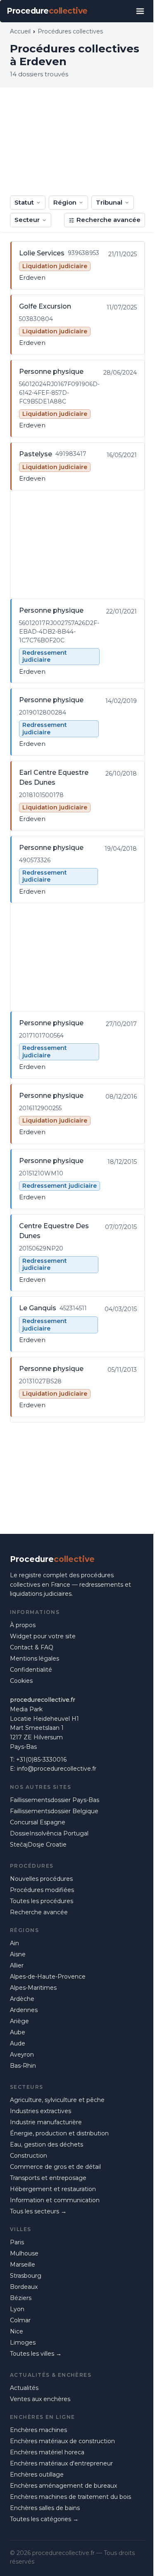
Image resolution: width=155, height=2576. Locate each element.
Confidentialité (31, 1670)
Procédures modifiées (42, 1890)
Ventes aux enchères (40, 2399)
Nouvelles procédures (41, 1879)
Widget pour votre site (43, 1636)
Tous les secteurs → (38, 2211)
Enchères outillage (37, 2475)
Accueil (20, 31)
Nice (17, 2331)
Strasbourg (26, 2276)
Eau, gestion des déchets (46, 2144)
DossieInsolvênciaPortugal (49, 1833)
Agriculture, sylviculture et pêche (57, 2100)
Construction (29, 2156)
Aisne (18, 1954)
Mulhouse (24, 2253)
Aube (18, 2032)
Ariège (19, 2021)
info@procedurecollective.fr (57, 1769)
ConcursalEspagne (38, 1822)
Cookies (21, 1681)
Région (65, 202)
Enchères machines (38, 2430)
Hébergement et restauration (53, 2189)
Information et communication (55, 2200)
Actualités (24, 2388)
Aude (18, 2043)
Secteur (27, 220)
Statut (24, 202)
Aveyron (22, 2055)
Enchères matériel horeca (47, 2452)
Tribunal (109, 202)
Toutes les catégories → (44, 2519)
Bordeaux (24, 2287)
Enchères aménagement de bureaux (63, 2486)
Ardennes (24, 2010)
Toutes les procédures (42, 1901)
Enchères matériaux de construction (62, 2441)
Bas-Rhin (23, 2066)
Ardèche (22, 1999)
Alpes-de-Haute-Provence (48, 1977)
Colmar (20, 2320)
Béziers (21, 2298)
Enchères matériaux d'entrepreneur (61, 2463)
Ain (14, 1943)
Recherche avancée (108, 220)
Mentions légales (35, 1658)
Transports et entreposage (48, 2178)
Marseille (23, 2265)
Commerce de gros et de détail (55, 2167)
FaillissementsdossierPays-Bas (55, 1800)
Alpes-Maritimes (33, 1988)
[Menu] (140, 11)
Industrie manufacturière (46, 2122)
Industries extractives (41, 2111)
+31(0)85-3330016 (41, 1760)
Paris (17, 2242)
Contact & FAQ (32, 1647)
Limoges (23, 2342)
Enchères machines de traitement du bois (70, 2497)
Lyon (17, 2309)
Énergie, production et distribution (59, 2133)
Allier (17, 1965)
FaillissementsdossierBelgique (54, 1811)
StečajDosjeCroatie (38, 1845)
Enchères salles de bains (45, 2508)
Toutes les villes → (36, 2354)
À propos (23, 1625)
